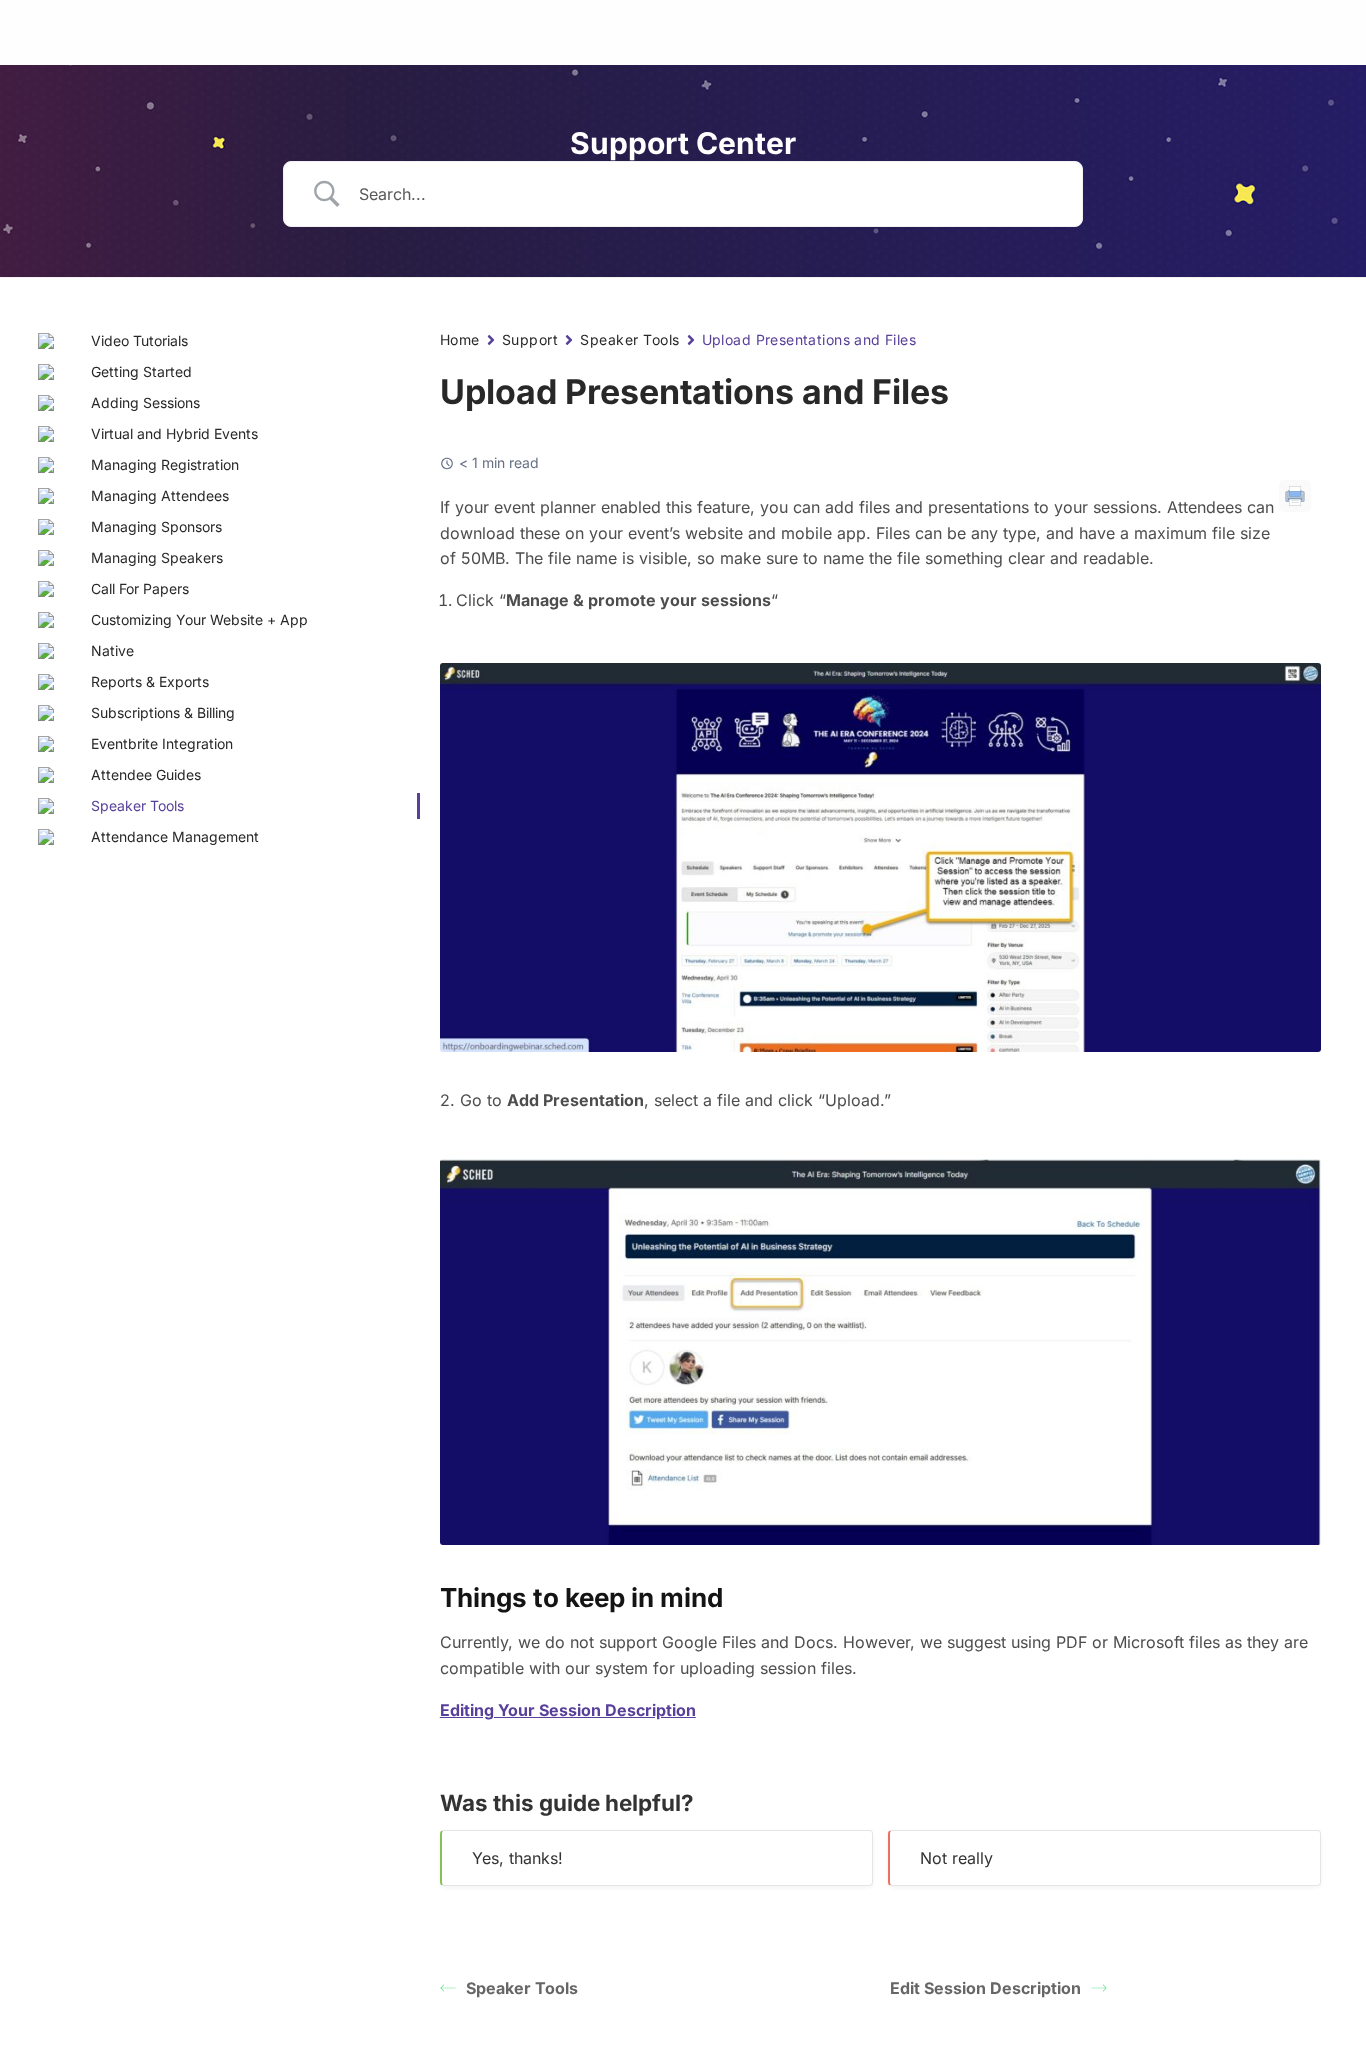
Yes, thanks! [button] (517, 1858)
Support (530, 339)
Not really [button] (956, 1858)
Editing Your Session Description (568, 1710)
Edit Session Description (985, 1988)
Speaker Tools (629, 339)
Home (460, 339)
